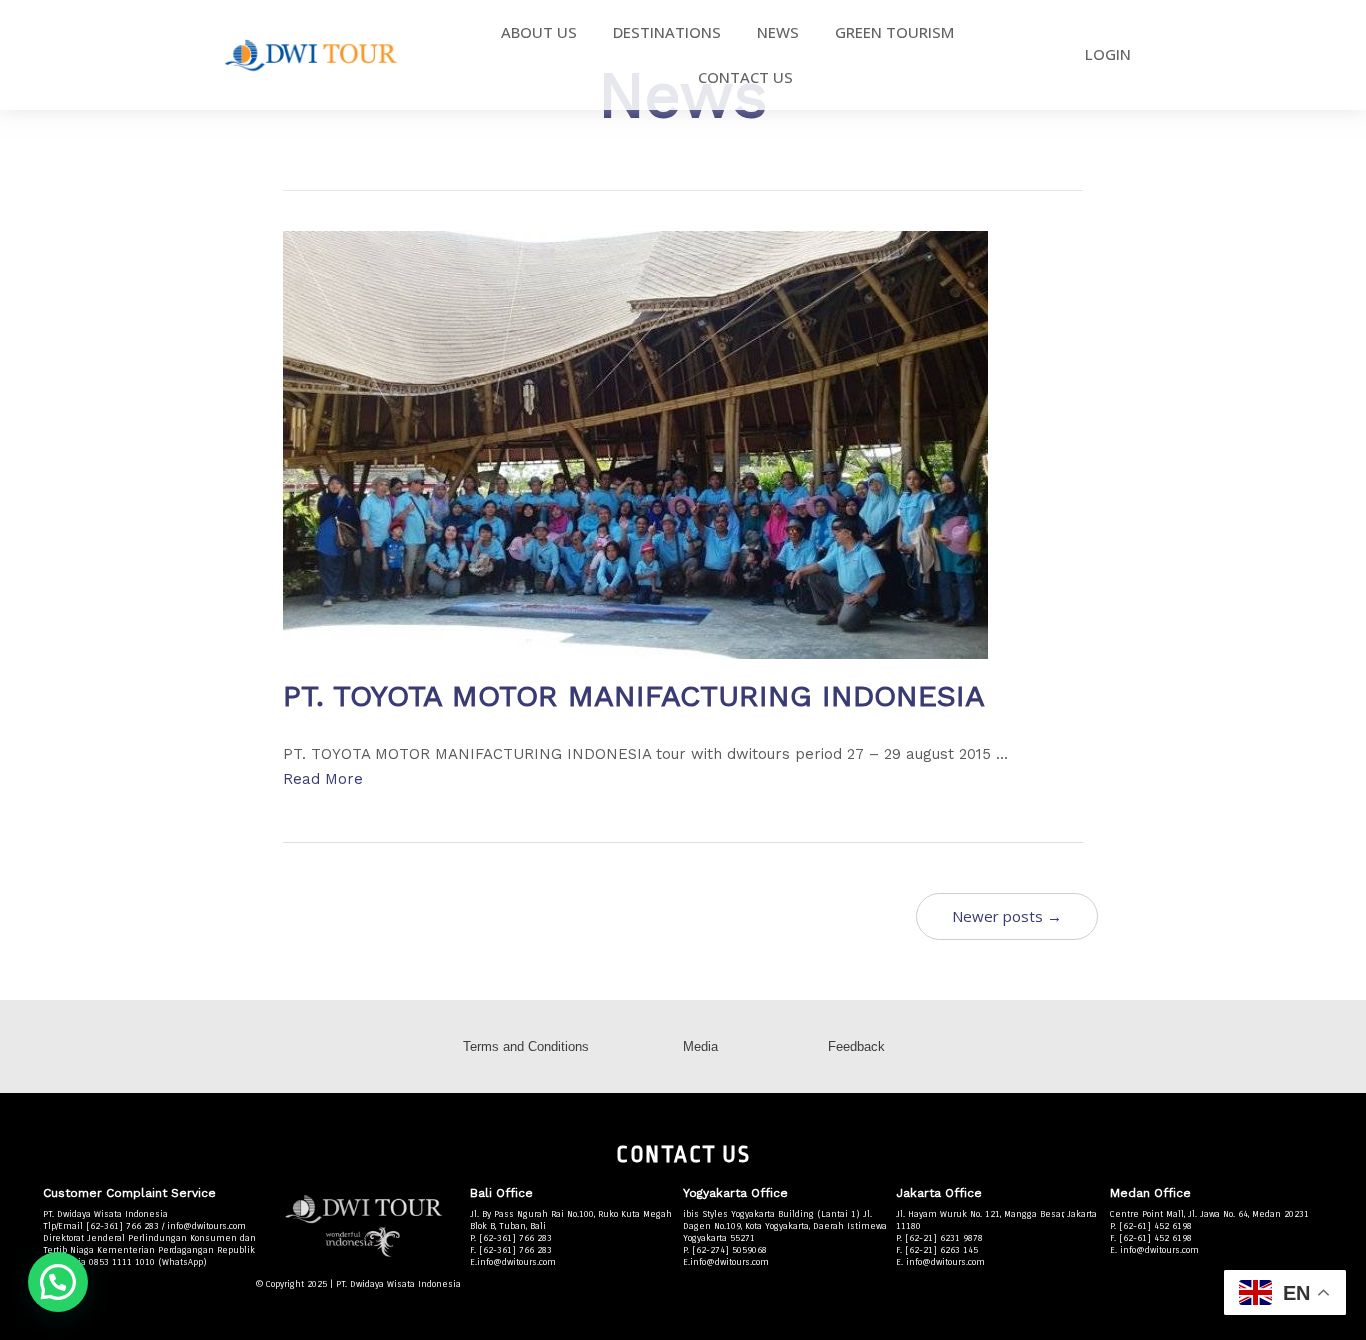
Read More (323, 779)
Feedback (856, 1046)
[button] (58, 1282)
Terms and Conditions (526, 1046)
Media (700, 1046)
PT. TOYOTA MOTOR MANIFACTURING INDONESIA (634, 695)
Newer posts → (1007, 916)
